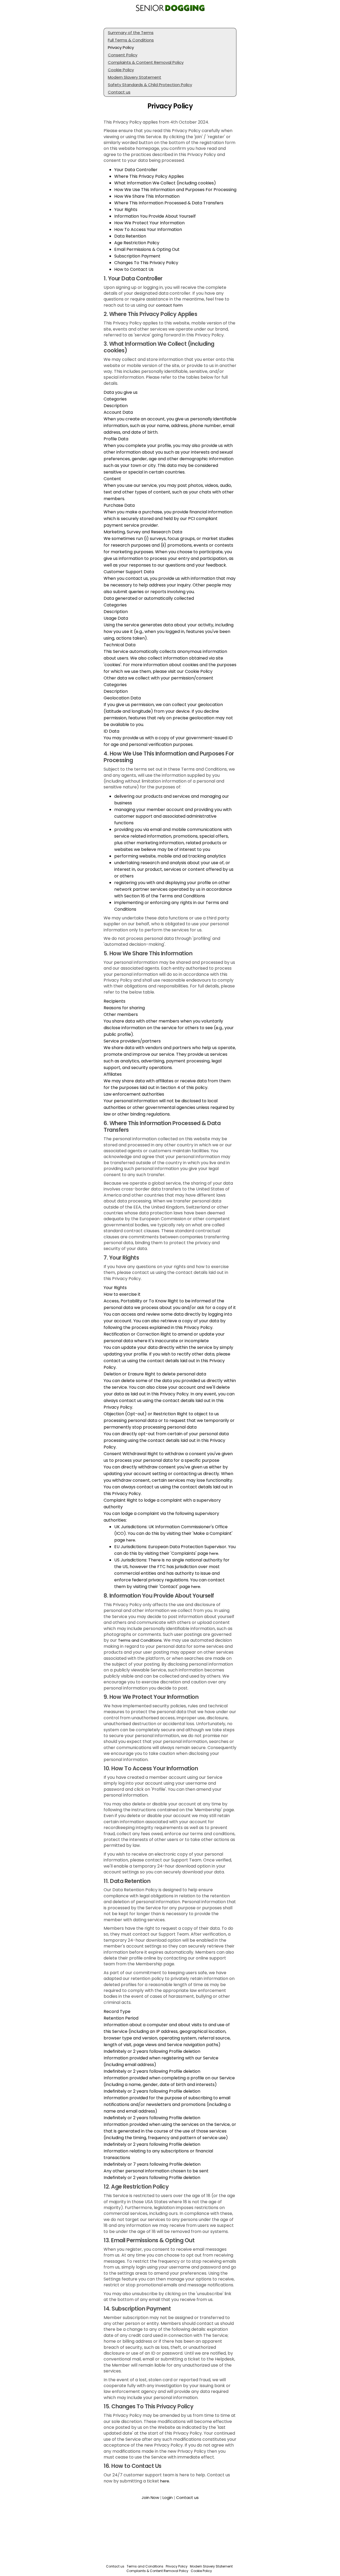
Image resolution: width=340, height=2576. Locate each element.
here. (165, 2481)
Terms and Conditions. (140, 1640)
